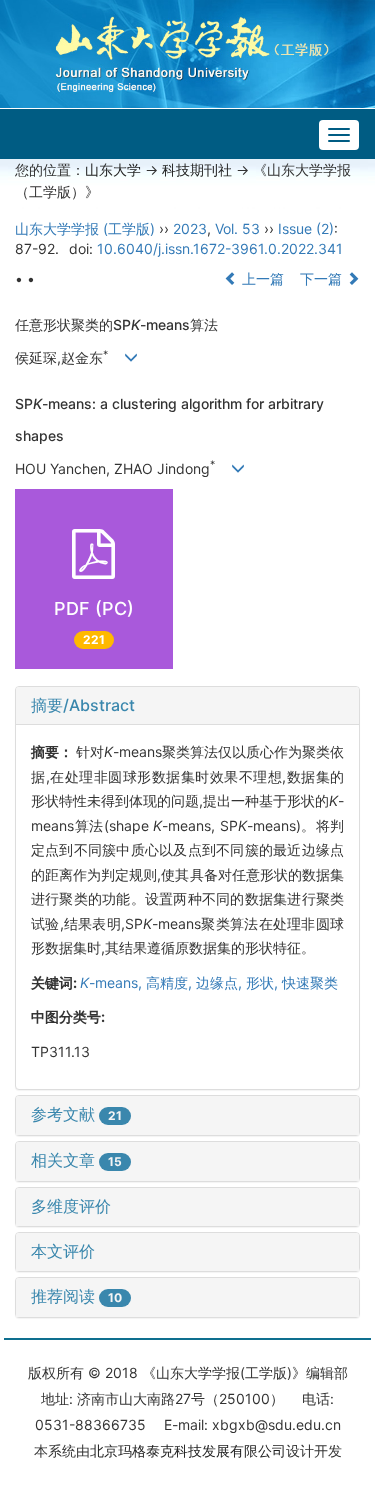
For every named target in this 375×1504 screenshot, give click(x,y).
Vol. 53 (237, 228)
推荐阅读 (76, 1296)
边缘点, (221, 982)
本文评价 (63, 1251)
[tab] (187, 706)
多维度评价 (71, 1206)
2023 (190, 228)
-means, (113, 982)
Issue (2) (306, 228)
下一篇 (323, 278)
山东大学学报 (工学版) (85, 228)
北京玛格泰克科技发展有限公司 (188, 1450)
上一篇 (261, 278)
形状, (264, 982)
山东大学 (113, 169)
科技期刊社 (197, 169)
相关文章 (76, 1160)
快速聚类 (310, 982)
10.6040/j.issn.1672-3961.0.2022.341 (220, 248)
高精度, (171, 982)
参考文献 (76, 1114)
